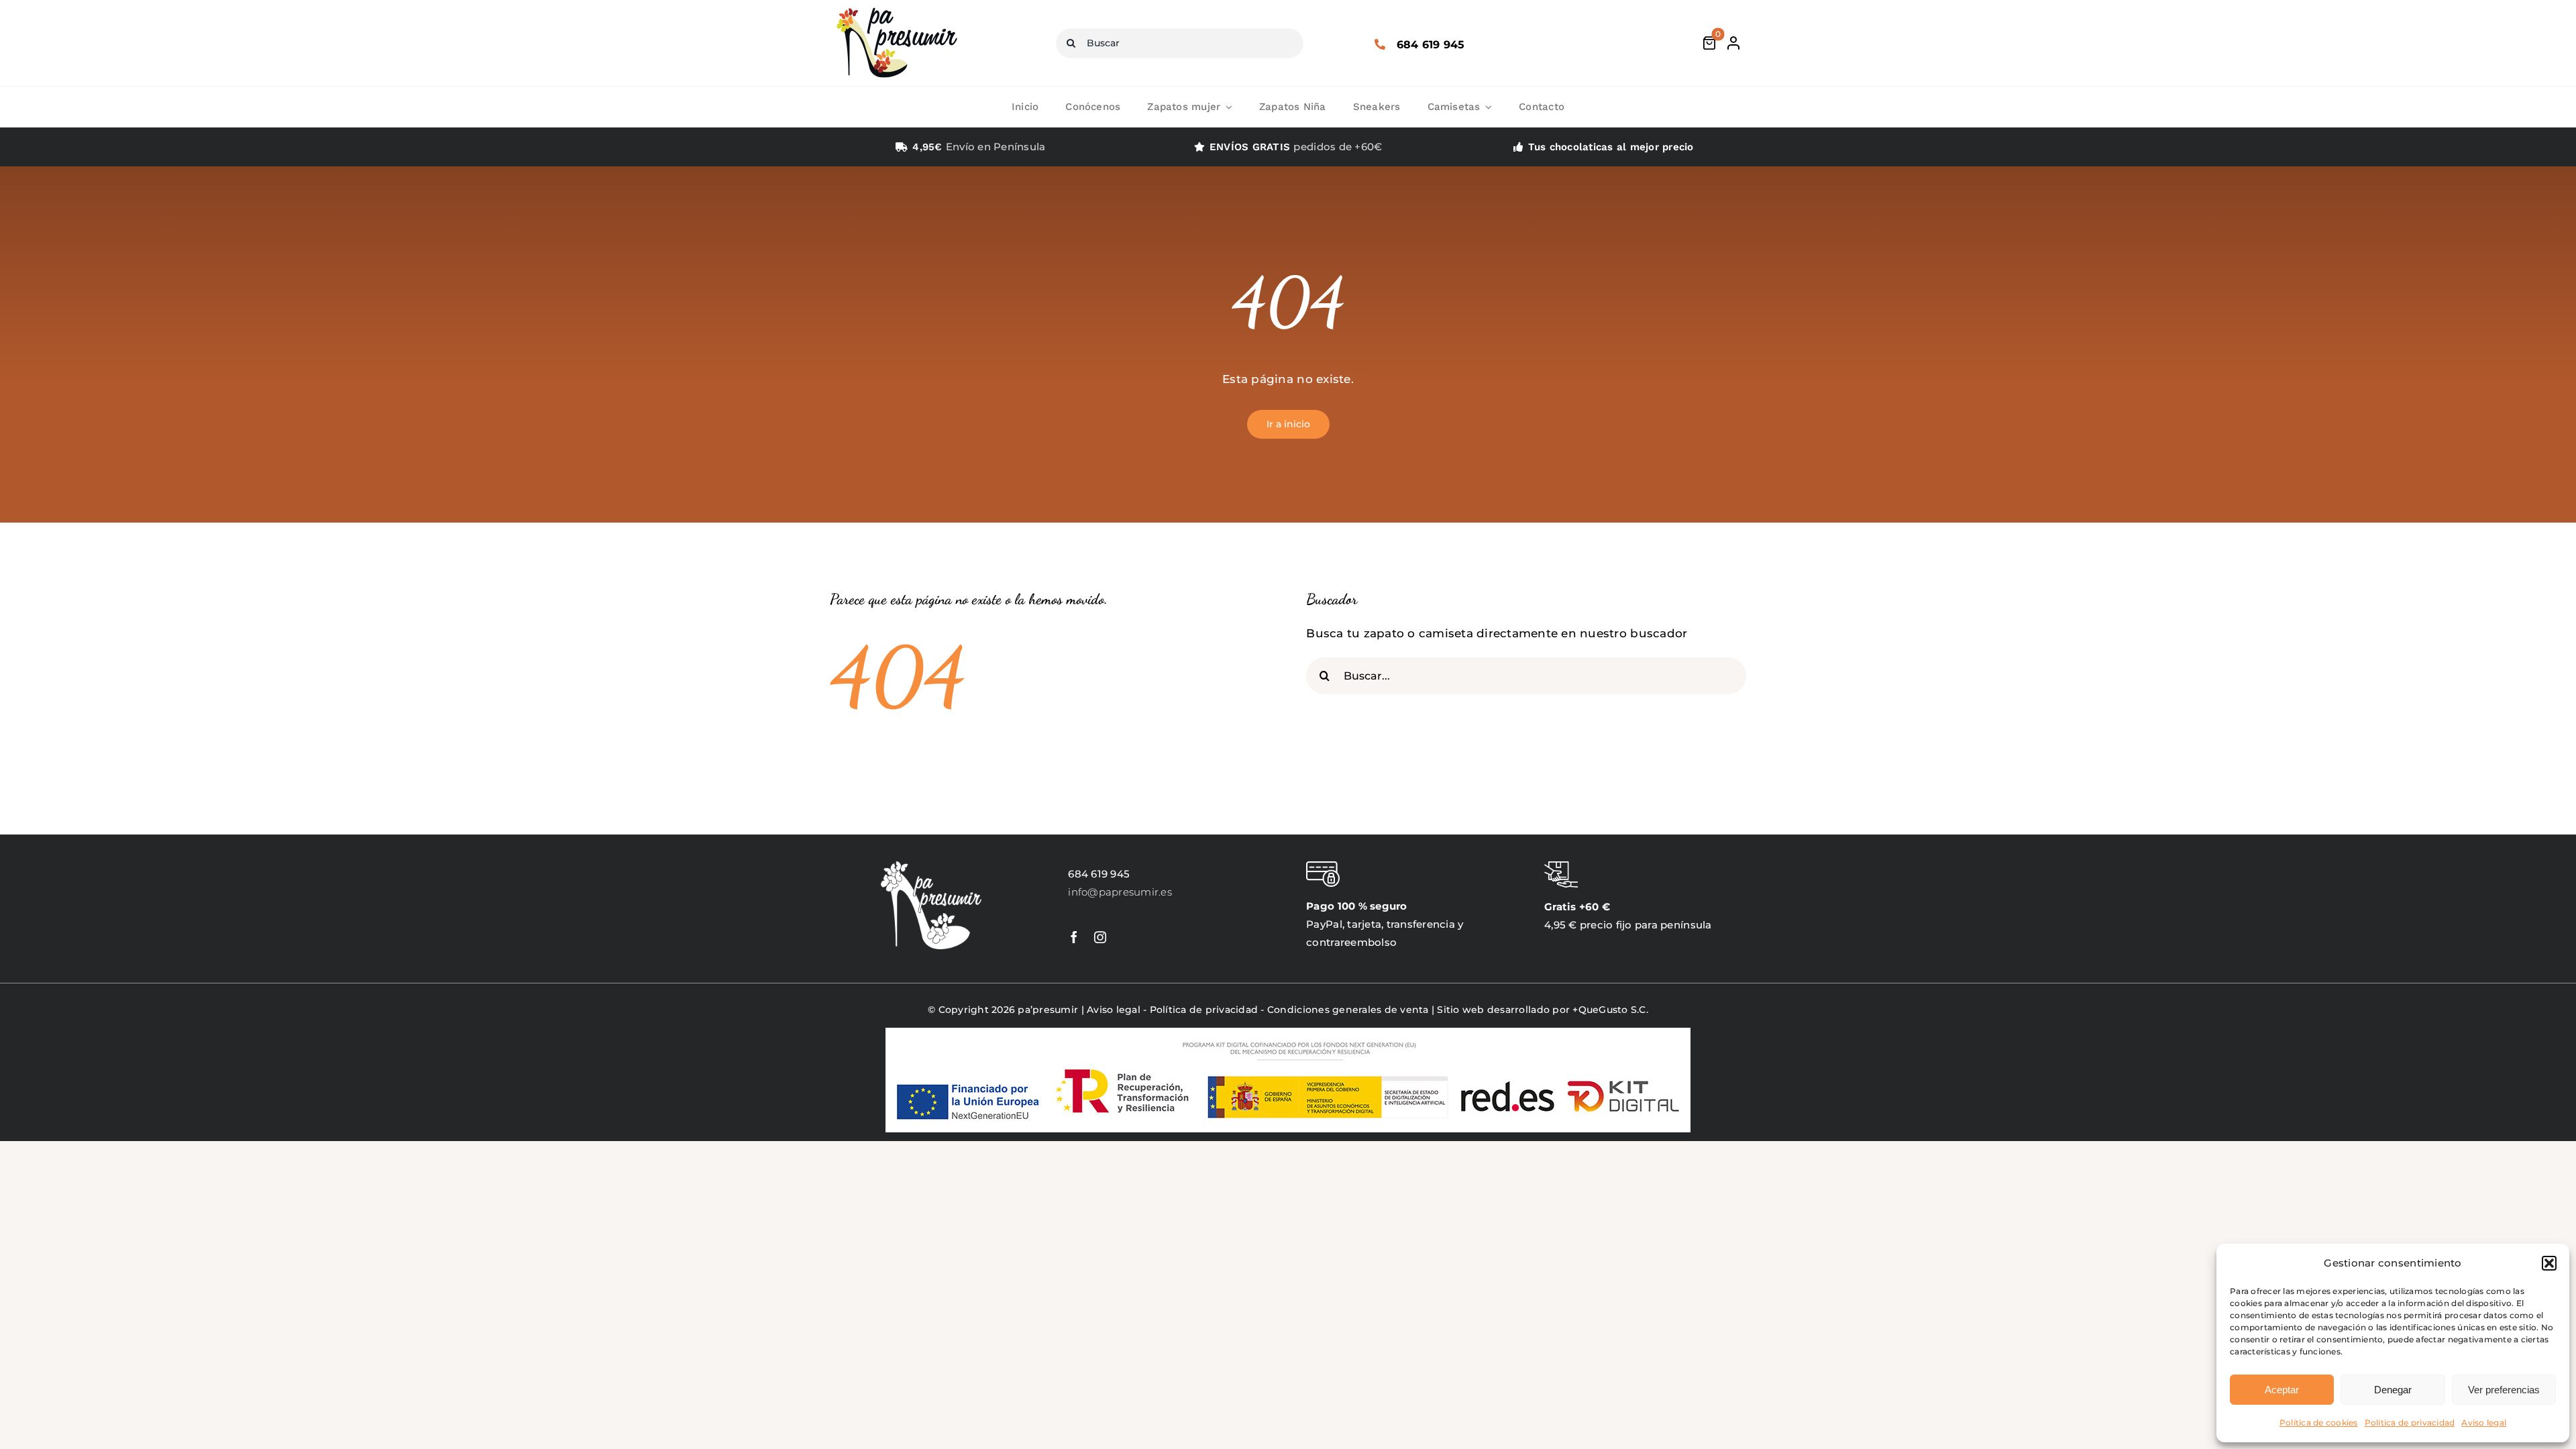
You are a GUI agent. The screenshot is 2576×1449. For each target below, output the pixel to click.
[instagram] (1100, 937)
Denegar (2393, 1390)
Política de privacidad (2410, 1423)
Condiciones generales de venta (1348, 1010)
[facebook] (1074, 937)
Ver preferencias (2504, 1390)
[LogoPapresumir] (897, 9)
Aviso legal (2484, 1423)
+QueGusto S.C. (1610, 1010)
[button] (2549, 1263)
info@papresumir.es (1120, 892)
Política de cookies (2319, 1423)
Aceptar (2282, 1390)
